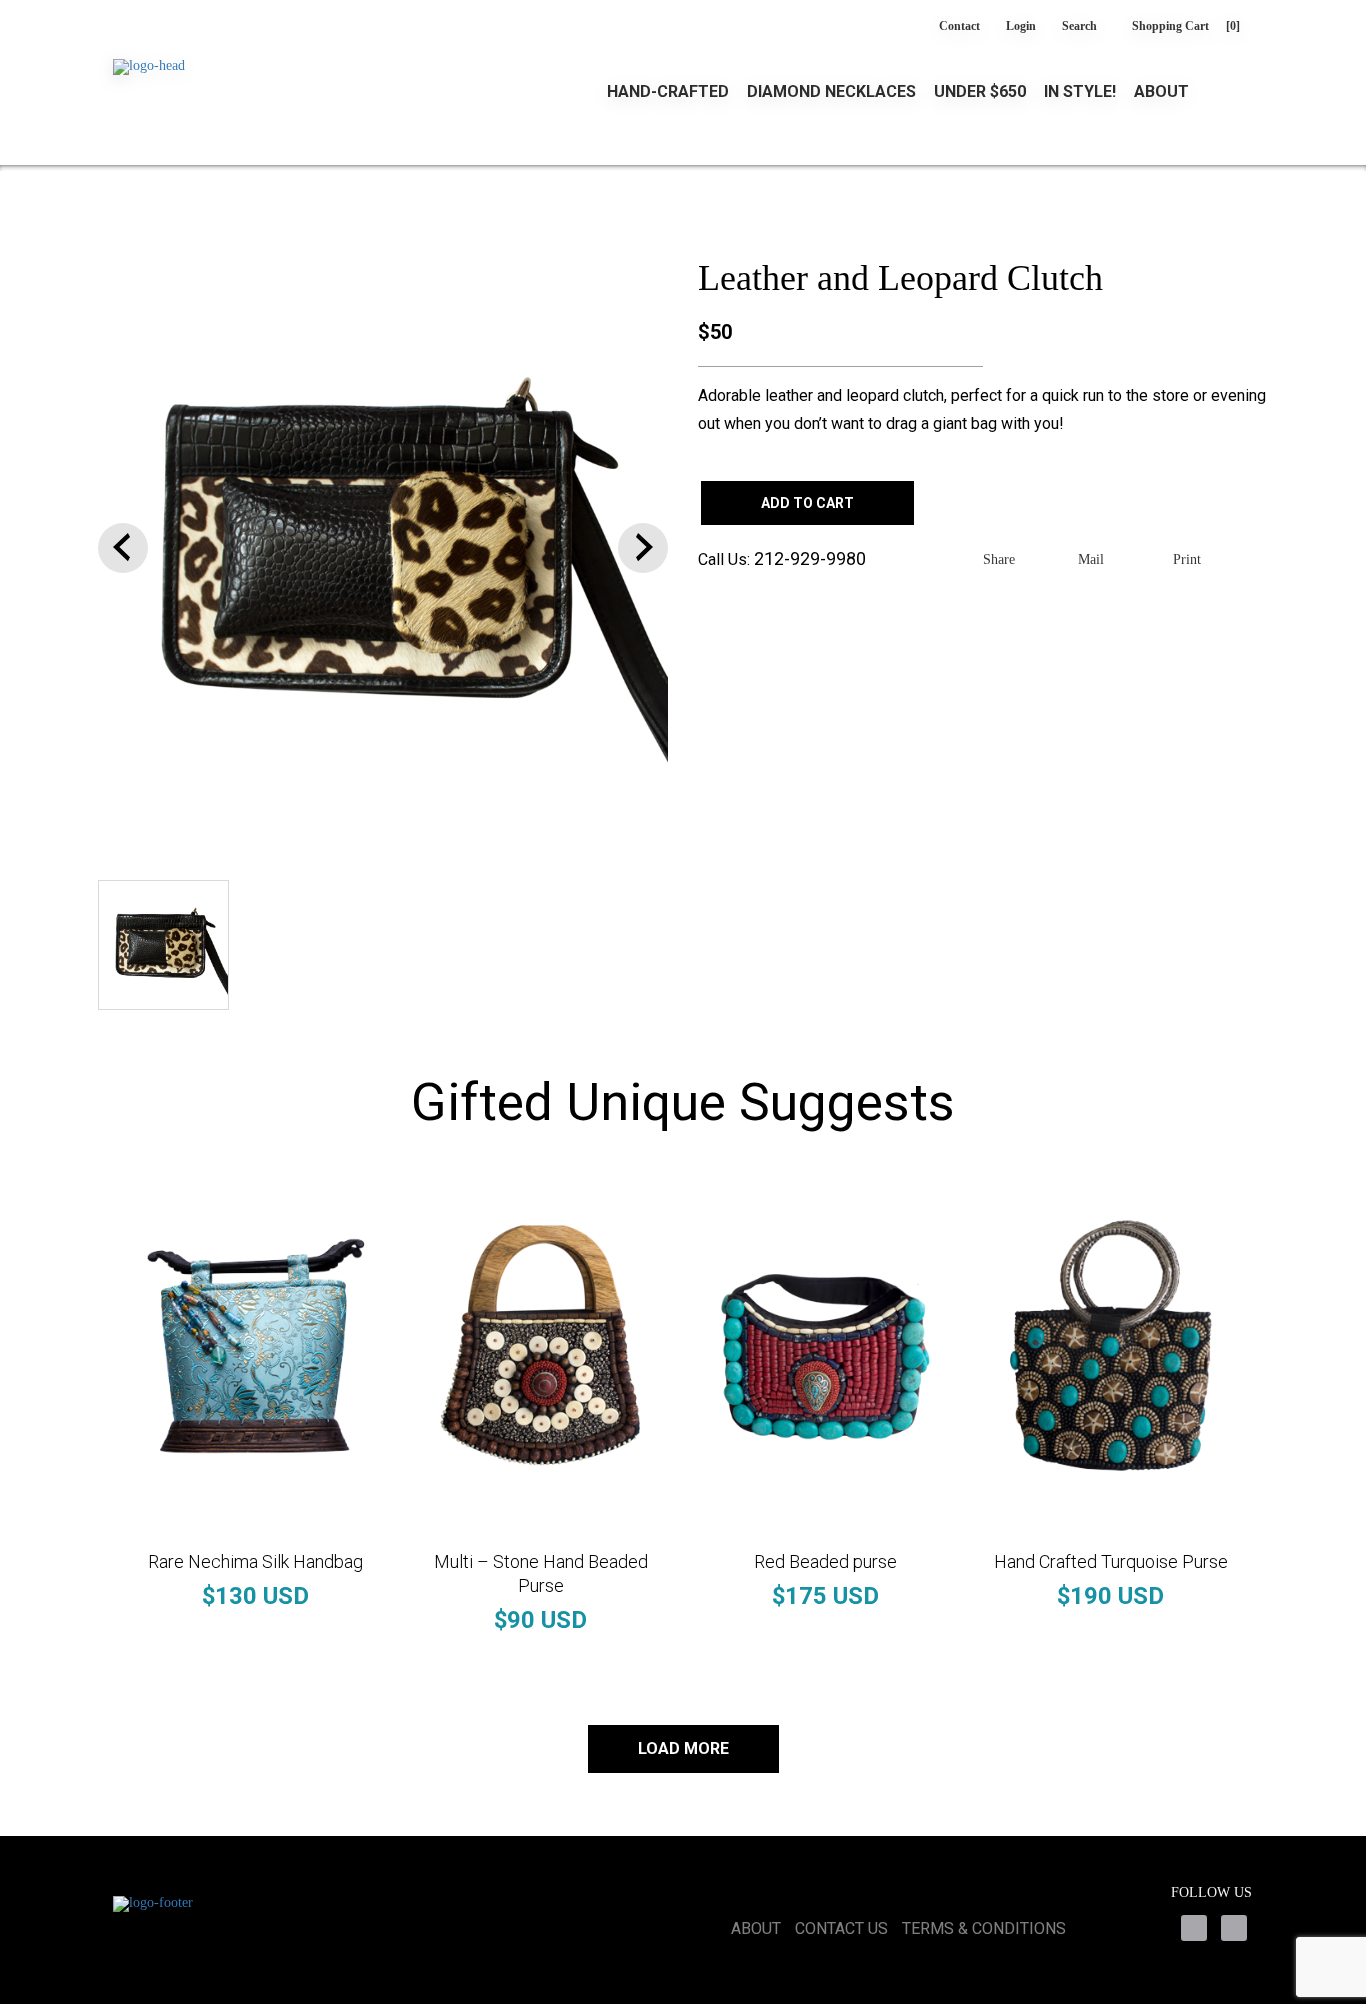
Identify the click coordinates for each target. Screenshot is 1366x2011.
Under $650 (980, 92)
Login (1021, 26)
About (1161, 92)
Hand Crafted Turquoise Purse (1111, 1561)
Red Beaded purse (825, 1561)
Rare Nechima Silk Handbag (255, 1561)
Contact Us (841, 1929)
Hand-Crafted (668, 92)
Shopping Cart (1186, 26)
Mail (1091, 559)
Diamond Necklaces (831, 92)
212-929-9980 (810, 558)
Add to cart (807, 503)
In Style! (1080, 92)
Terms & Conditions (984, 1929)
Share (999, 559)
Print (1187, 559)
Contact (959, 26)
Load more (683, 1748)
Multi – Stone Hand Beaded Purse (541, 1573)
